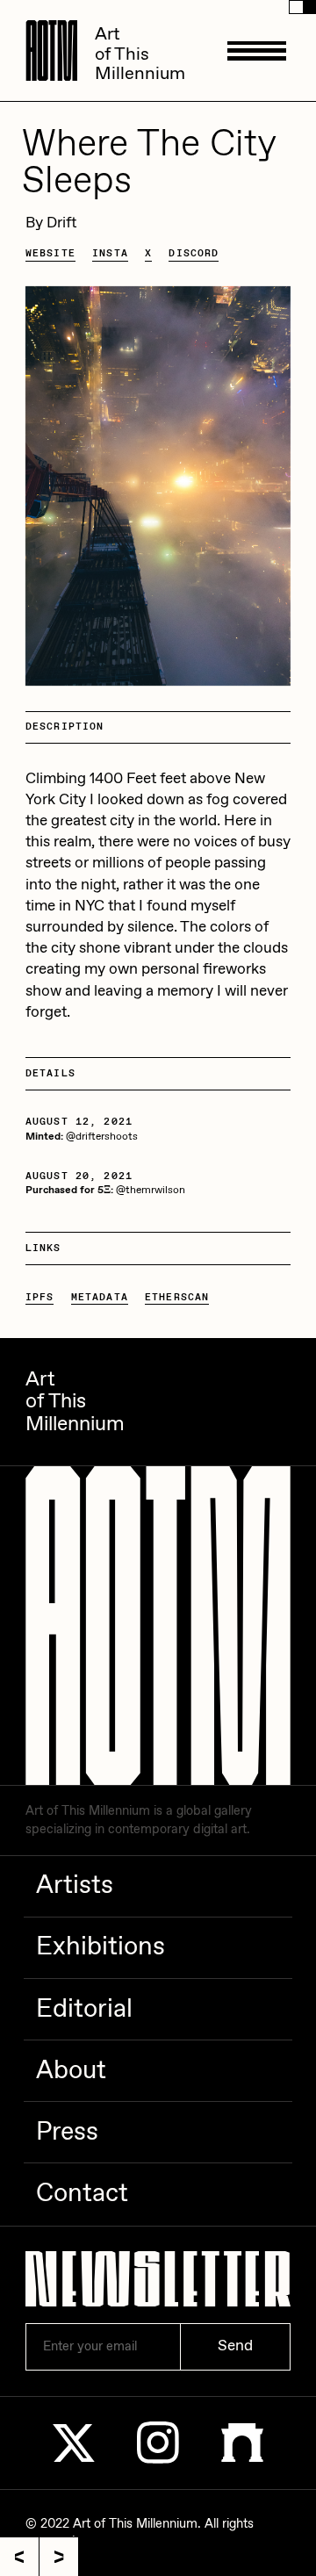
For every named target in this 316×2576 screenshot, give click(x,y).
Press (67, 2133)
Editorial (84, 2010)
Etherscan (177, 1297)
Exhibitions (101, 1947)
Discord (194, 253)
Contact (82, 2194)
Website (50, 253)
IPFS (40, 1297)
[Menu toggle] (257, 50)
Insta (110, 253)
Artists (75, 1886)
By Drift (51, 223)
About (71, 2071)
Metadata (100, 1297)
